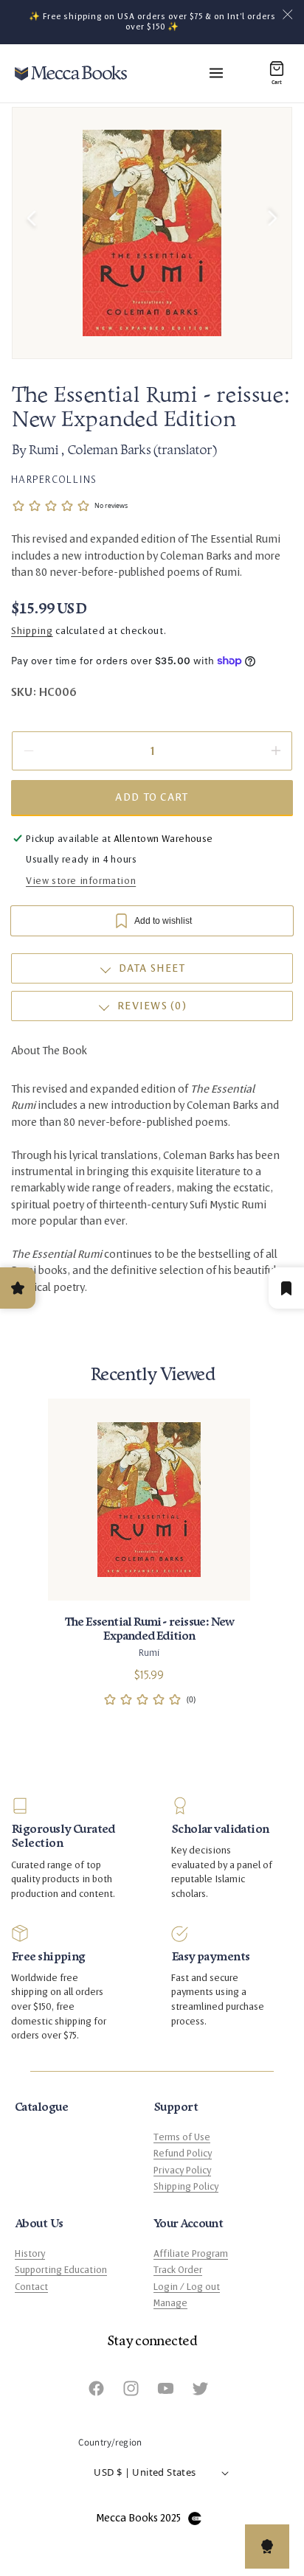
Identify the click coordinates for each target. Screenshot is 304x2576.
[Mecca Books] (71, 73)
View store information (81, 881)
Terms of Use (182, 2137)
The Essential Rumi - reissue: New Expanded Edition (149, 1629)
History (30, 2254)
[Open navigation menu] (216, 73)
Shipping (32, 631)
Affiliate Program (191, 2254)
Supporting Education (61, 2270)
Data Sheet (152, 968)
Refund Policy (183, 2154)
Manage (170, 2303)
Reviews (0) (152, 1006)
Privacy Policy (182, 2171)
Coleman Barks (110, 451)
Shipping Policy (186, 2187)
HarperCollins (54, 479)
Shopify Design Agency (195, 2518)
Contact (31, 2287)
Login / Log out (187, 2287)
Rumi (44, 451)
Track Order (178, 2270)
